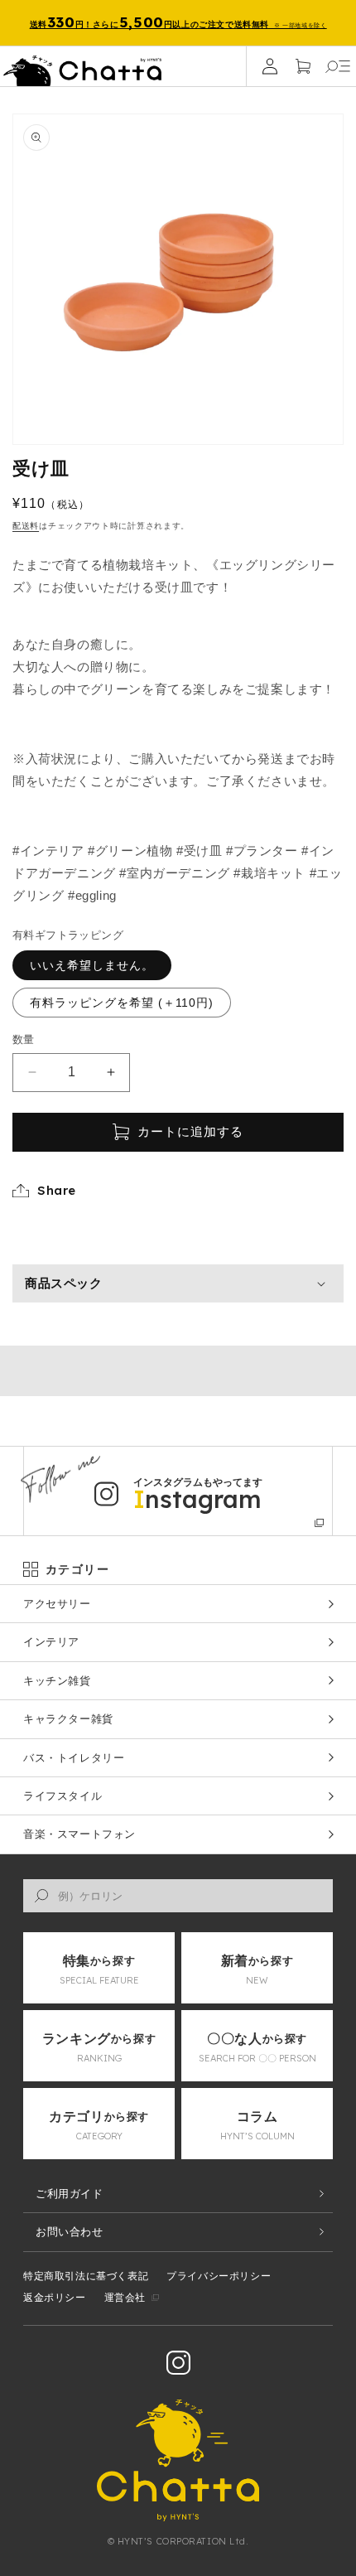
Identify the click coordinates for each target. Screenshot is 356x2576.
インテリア (51, 1642)
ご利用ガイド (70, 2194)
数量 (24, 1039)
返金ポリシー (55, 2298)
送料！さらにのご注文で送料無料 (178, 22)
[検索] (41, 1896)
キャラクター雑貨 (68, 1719)
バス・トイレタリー (74, 1758)
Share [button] (57, 1190)
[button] (338, 66)
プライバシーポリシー (219, 2276)
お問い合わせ (70, 2232)
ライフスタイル (63, 1796)
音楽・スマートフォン (79, 1834)
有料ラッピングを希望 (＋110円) (122, 1003)
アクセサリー (57, 1604)
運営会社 (125, 2298)
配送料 (26, 526)
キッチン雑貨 (57, 1681)
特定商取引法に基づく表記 (86, 2276)
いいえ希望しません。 (92, 965)
